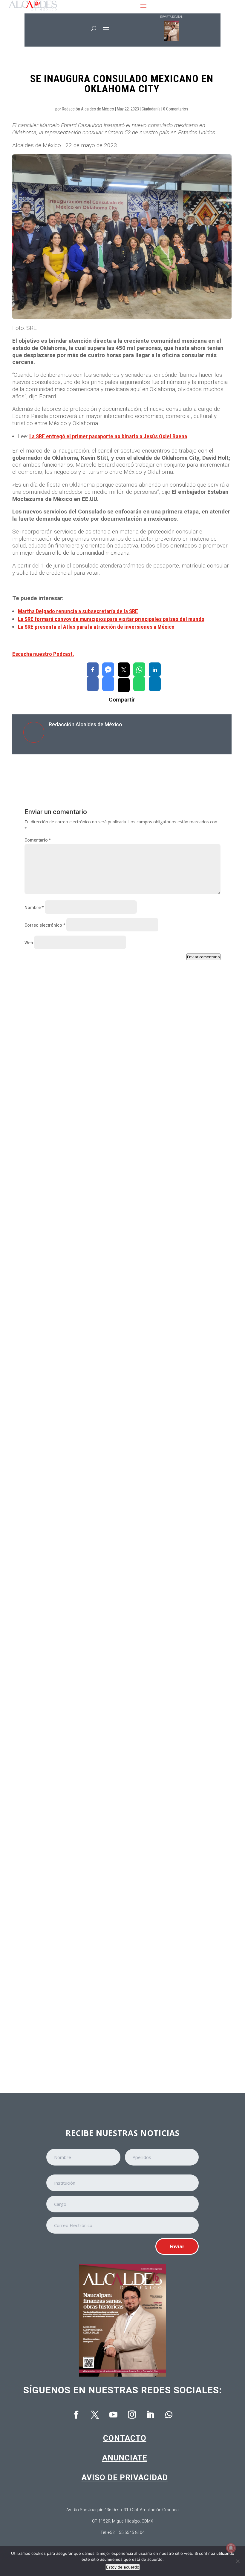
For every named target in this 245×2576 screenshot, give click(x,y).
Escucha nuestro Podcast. (43, 654)
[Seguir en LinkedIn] (150, 2415)
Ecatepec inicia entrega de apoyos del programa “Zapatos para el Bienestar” (115, 1330)
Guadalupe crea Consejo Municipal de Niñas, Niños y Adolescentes (105, 2031)
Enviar (177, 2246)
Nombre (34, 908)
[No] (238, 2561)
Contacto (125, 2438)
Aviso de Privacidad (125, 2477)
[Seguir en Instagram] (132, 2415)
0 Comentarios (176, 109)
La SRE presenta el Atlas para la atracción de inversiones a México (96, 627)
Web (29, 943)
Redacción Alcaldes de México (88, 109)
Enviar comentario (203, 957)
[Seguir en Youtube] (113, 2415)
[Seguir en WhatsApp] (169, 2415)
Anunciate (125, 2458)
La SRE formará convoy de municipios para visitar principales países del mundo (111, 619)
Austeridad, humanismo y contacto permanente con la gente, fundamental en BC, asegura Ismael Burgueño (120, 1505)
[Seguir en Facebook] (76, 2415)
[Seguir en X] (95, 2415)
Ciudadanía (151, 109)
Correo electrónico (45, 925)
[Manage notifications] (231, 2548)
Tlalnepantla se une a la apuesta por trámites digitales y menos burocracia (113, 1157)
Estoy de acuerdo (123, 2567)
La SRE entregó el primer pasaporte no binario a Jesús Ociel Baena (108, 436)
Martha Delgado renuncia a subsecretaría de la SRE (78, 611)
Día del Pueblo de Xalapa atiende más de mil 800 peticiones (96, 1680)
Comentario (38, 840)
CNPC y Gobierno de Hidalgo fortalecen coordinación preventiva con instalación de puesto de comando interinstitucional (122, 1856)
